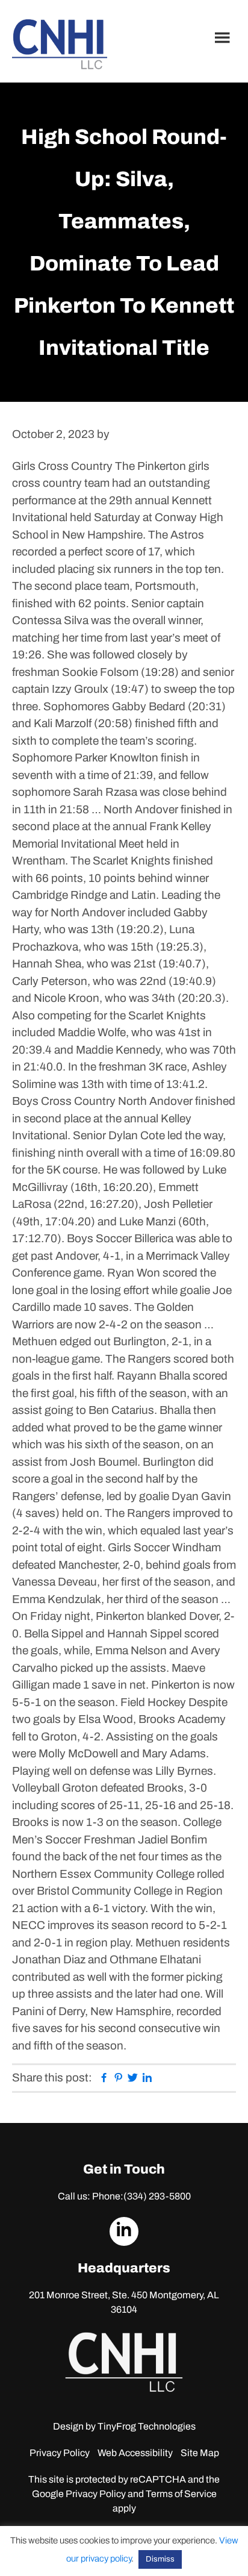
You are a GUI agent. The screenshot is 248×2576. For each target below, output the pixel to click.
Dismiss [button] (160, 2559)
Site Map (200, 2453)
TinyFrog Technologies (147, 2426)
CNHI (60, 44)
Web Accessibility (135, 2453)
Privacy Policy (60, 2453)
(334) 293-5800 (157, 2196)
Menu (224, 37)
